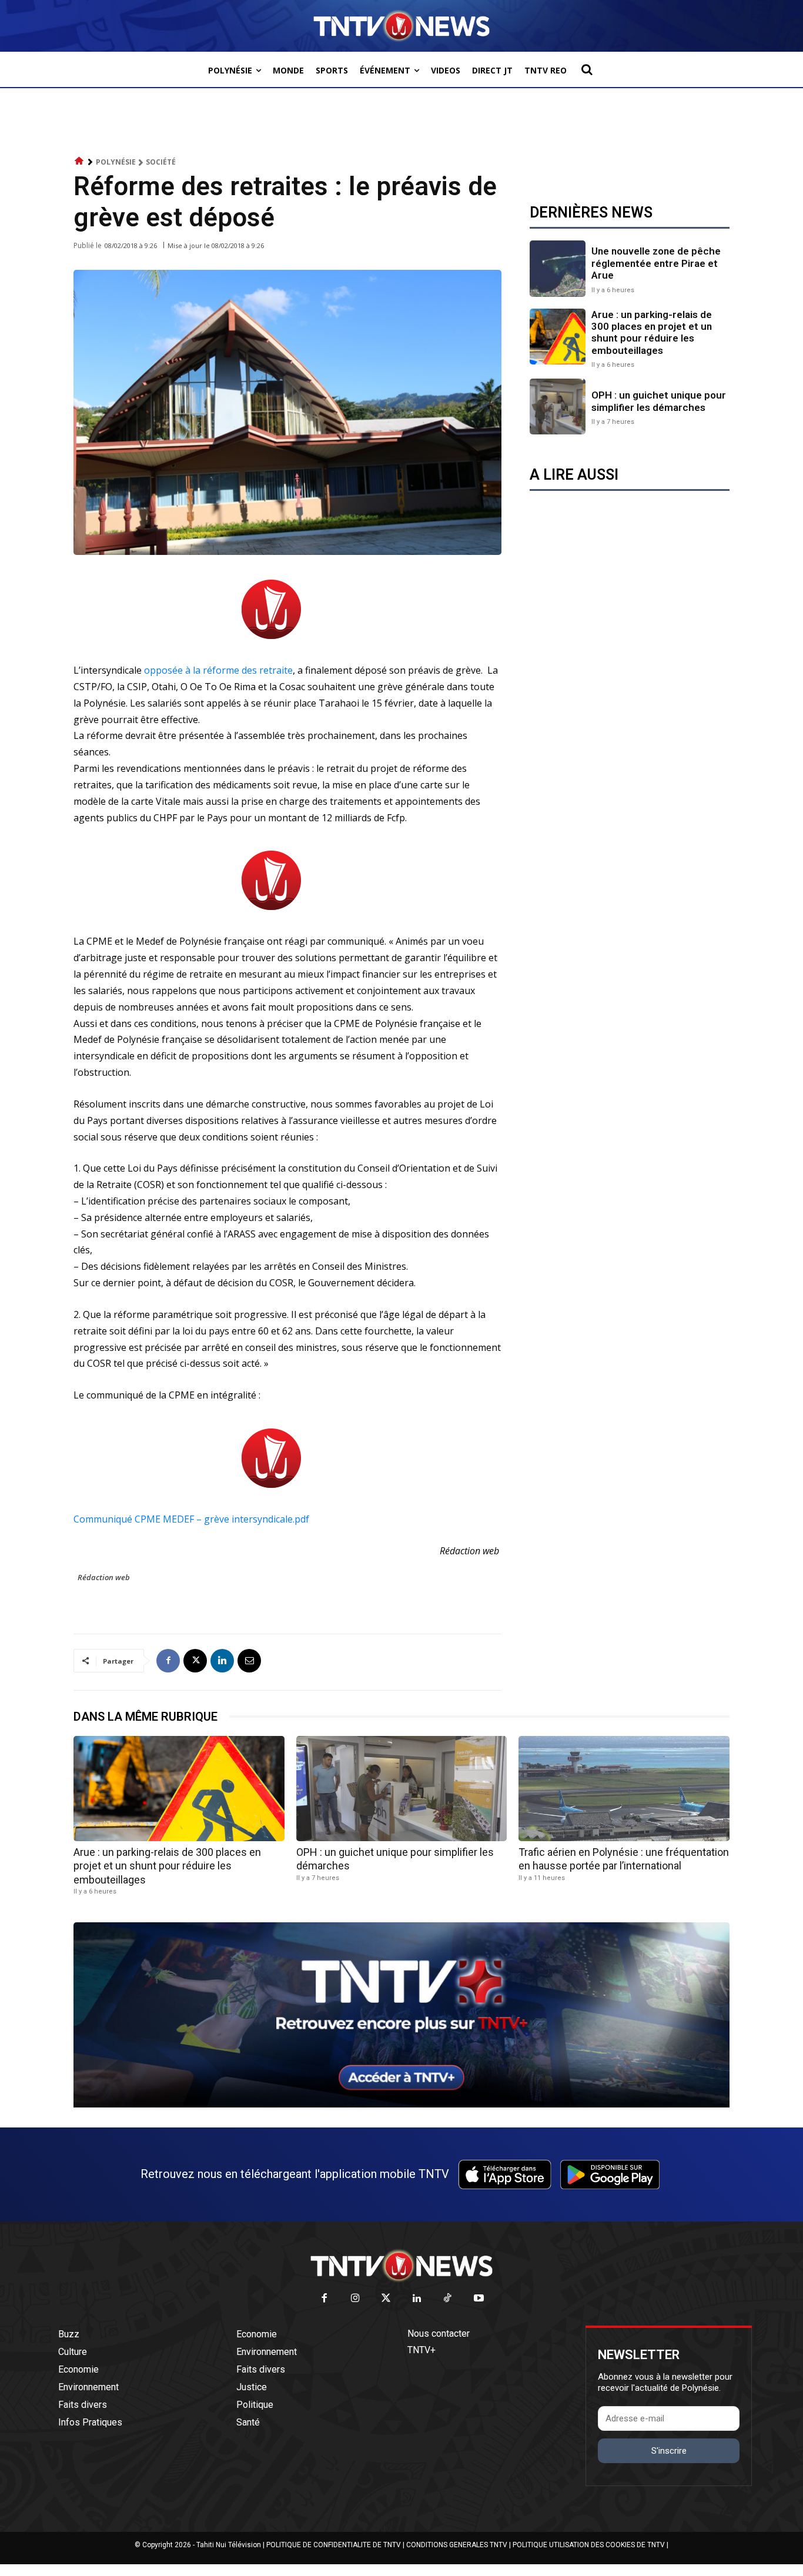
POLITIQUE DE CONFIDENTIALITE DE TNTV (334, 2545)
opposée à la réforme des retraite (218, 670)
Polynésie (116, 162)
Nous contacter (439, 2334)
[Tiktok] (448, 2299)
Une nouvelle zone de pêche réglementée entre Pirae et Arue (656, 263)
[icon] (79, 161)
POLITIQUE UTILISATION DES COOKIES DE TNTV (589, 2545)
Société (161, 162)
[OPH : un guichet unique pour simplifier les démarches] (558, 407)
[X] (195, 1661)
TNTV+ (421, 2350)
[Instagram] (355, 2299)
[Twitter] (387, 2299)
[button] (587, 69)
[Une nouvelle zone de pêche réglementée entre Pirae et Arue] (558, 268)
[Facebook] (168, 1661)
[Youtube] (479, 2299)
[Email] (249, 1661)
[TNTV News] (401, 2266)
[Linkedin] (222, 1661)
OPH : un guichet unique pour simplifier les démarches (659, 401)
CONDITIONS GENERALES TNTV (457, 2545)
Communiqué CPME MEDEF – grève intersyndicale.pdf (191, 1519)
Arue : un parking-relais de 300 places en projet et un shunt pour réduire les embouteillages (652, 332)
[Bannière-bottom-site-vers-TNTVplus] (401, 2105)
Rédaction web (104, 1577)
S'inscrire (669, 2451)
